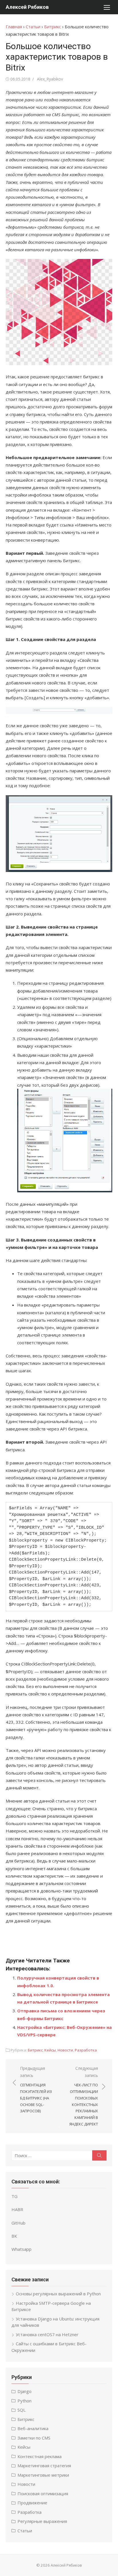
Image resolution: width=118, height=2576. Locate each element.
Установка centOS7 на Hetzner (47, 2334)
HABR (17, 2209)
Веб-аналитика (33, 2428)
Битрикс (53, 27)
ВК (14, 2236)
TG (14, 2196)
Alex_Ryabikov (50, 79)
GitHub (18, 2223)
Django (24, 2391)
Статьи (33, 27)
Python (24, 2401)
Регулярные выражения (42, 2521)
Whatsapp (21, 2249)
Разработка (86, 2050)
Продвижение (32, 2503)
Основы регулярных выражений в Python (58, 2294)
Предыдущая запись (36, 2089)
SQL (21, 2410)
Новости (65, 2050)
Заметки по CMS (34, 2438)
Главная (14, 27)
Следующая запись (84, 2096)
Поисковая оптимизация (43, 2493)
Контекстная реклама (40, 2456)
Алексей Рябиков (27, 7)
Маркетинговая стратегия (44, 2466)
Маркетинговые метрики (43, 2475)
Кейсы (50, 2050)
